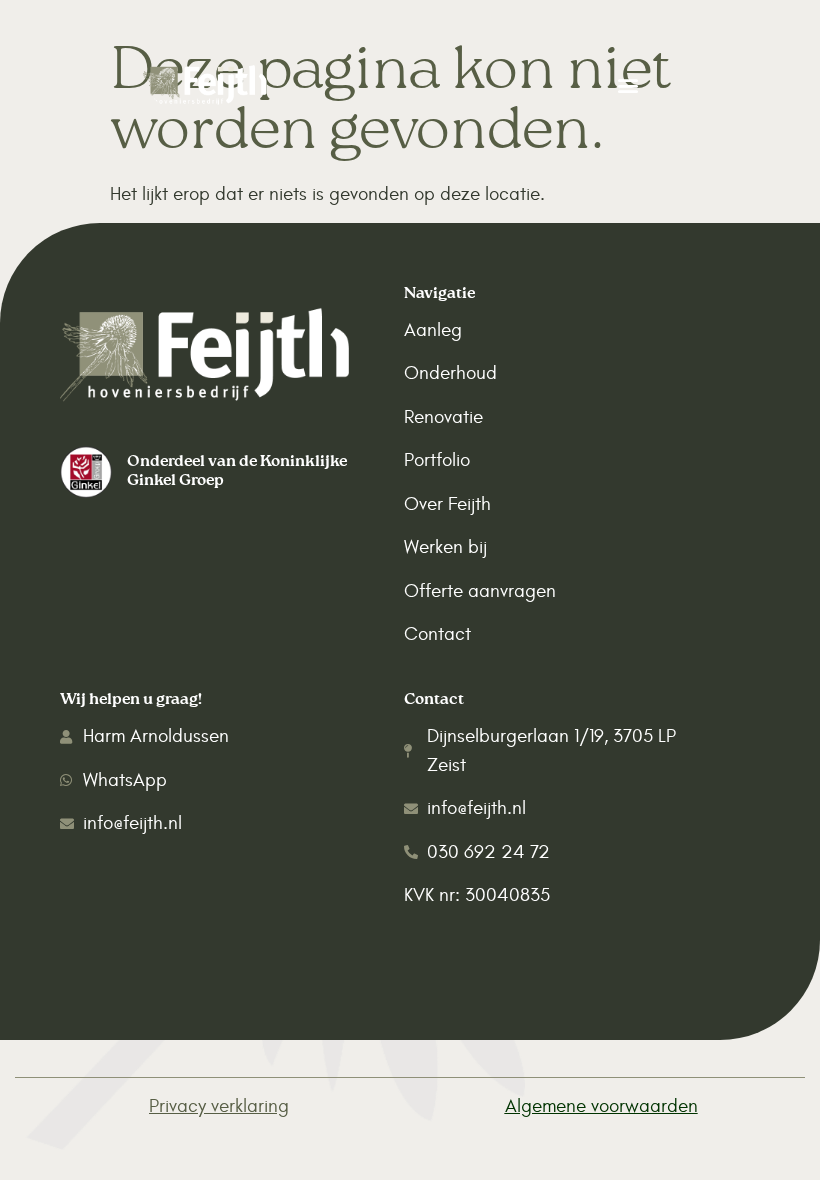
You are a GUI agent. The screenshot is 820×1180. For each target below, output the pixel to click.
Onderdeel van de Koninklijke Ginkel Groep (237, 472)
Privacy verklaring (219, 1106)
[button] (627, 84)
